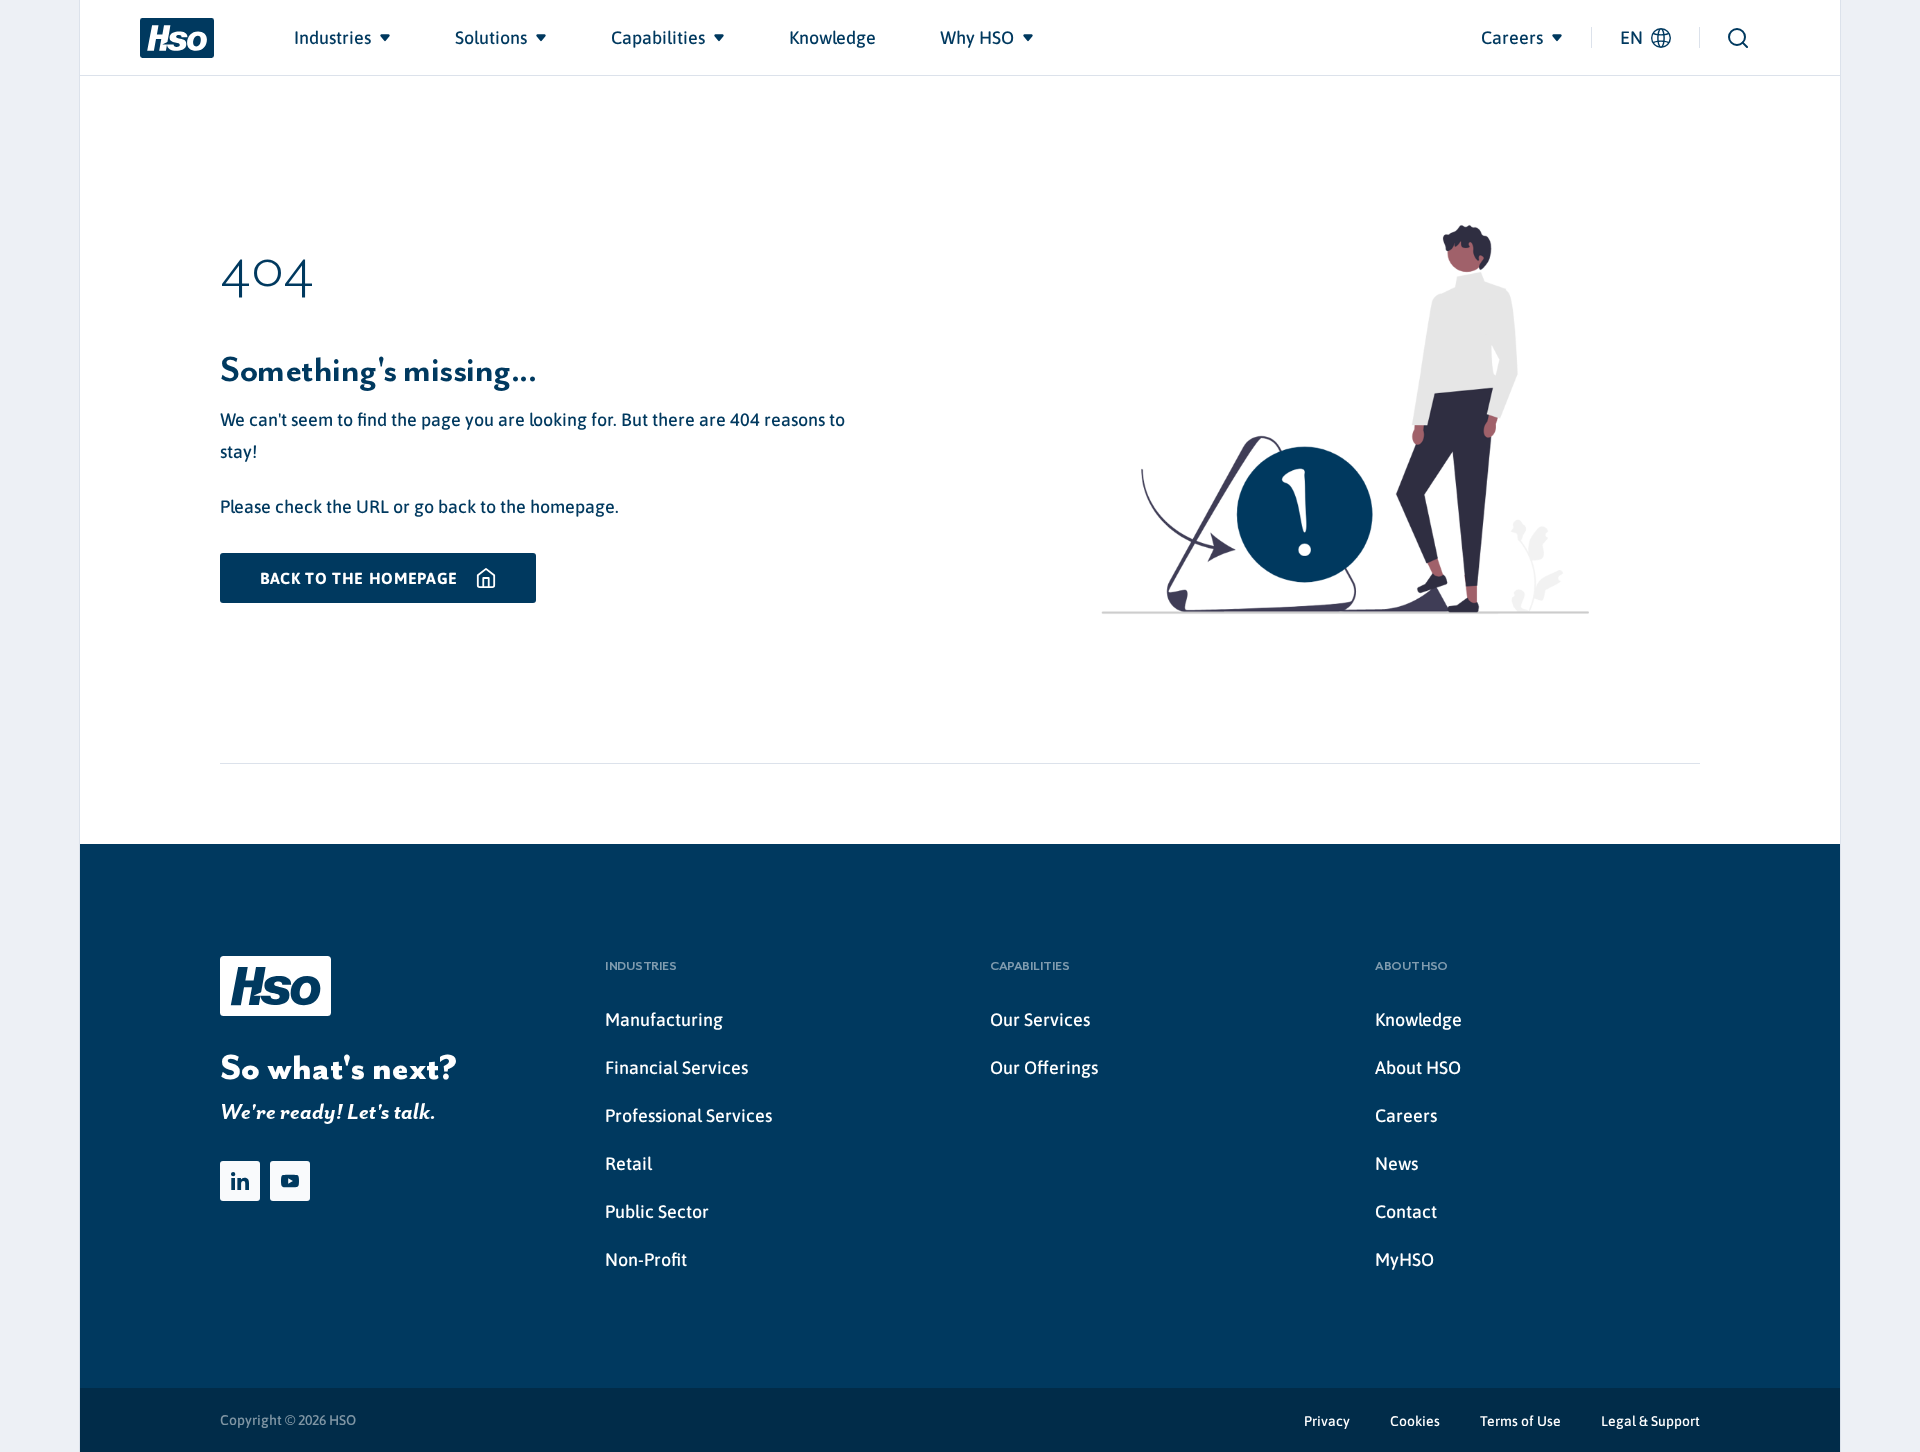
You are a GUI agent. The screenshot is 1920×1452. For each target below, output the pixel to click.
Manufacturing (664, 1019)
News (1396, 1163)
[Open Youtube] (290, 1181)
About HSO (1418, 1067)
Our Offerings (1044, 1067)
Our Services (1040, 1019)
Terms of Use (1520, 1421)
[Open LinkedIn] (240, 1181)
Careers (1406, 1115)
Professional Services (688, 1115)
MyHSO (1404, 1259)
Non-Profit (646, 1259)
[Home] (177, 38)
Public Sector (657, 1211)
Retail (628, 1163)
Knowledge (1418, 1019)
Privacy (1327, 1421)
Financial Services (676, 1067)
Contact (1406, 1211)
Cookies (1415, 1421)
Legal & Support (1650, 1421)
